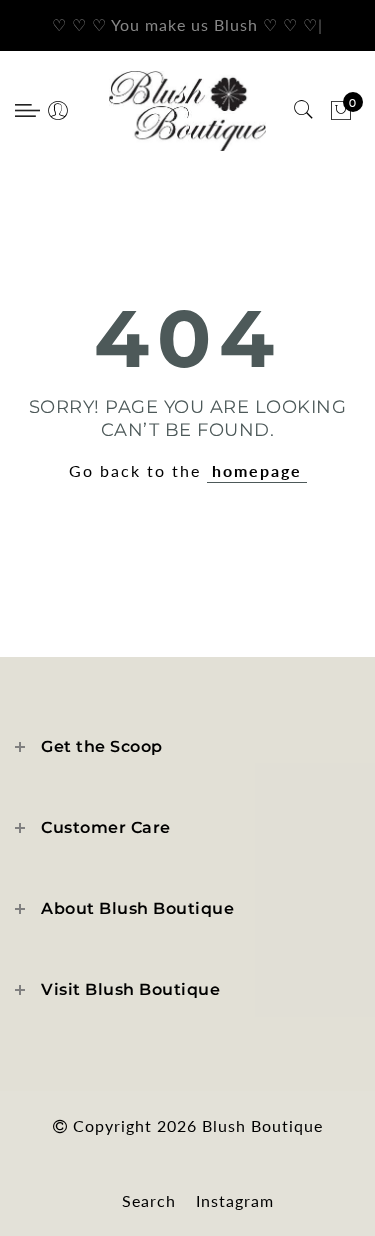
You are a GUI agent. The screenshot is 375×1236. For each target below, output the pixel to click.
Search (149, 1200)
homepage (257, 470)
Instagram (235, 1200)
